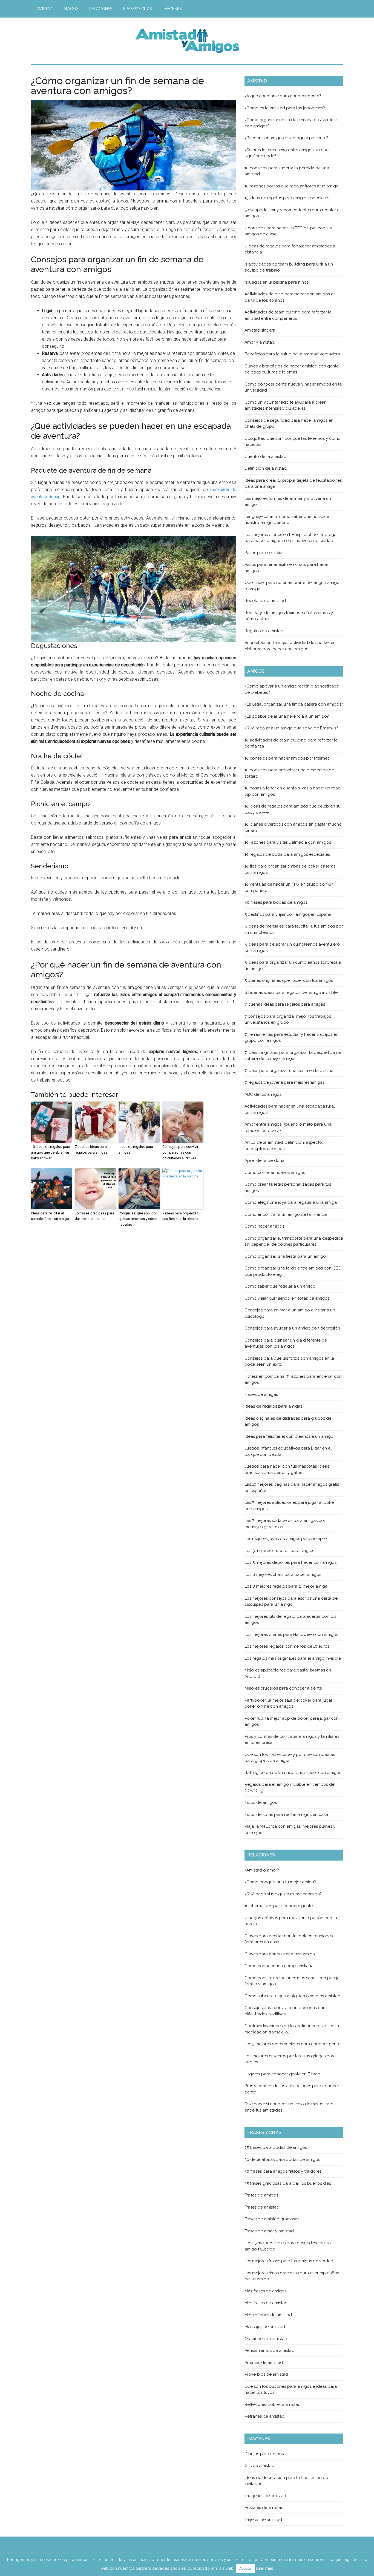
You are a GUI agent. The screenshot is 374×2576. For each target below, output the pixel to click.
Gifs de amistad (259, 2466)
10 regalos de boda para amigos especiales (287, 854)
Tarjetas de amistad (263, 2520)
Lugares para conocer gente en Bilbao (282, 2074)
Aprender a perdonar (265, 1160)
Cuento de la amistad (265, 457)
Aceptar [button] (246, 2568)
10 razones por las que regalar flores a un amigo (292, 186)
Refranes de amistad (264, 2416)
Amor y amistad (260, 342)
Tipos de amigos (261, 1802)
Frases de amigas (261, 1394)
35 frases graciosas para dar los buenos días (94, 1216)
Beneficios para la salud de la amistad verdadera (292, 354)
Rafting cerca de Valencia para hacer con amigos (293, 1773)
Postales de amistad (264, 2507)
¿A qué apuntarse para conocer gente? (283, 96)
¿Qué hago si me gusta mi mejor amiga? (283, 1894)
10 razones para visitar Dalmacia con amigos (288, 842)
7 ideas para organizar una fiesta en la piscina (180, 1216)
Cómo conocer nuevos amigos (275, 1173)
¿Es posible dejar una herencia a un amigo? (287, 716)
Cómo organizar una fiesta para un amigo (285, 1256)
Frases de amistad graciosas (272, 2219)
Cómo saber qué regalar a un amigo (280, 1286)
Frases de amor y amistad (269, 2231)
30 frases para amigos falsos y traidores (283, 2171)
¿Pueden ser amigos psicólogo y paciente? (286, 138)
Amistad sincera (260, 330)
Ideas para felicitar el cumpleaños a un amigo (50, 1216)
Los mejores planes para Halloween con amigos (291, 1634)
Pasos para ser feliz (263, 553)
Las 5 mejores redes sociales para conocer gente (292, 2044)
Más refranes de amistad (268, 2315)
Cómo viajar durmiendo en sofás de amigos (287, 1298)
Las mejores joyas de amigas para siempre (286, 1539)
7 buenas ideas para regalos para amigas (91, 1149)
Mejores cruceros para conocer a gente (283, 1688)
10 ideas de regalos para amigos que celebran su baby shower (51, 1152)
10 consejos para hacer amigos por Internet (287, 758)
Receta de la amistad (265, 601)
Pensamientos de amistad (269, 2350)
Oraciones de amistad (266, 2339)
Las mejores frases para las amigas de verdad (289, 2261)
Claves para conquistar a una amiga (280, 1954)
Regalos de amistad (264, 631)
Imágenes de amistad (265, 2496)
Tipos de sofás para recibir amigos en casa (286, 1815)
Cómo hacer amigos (264, 1226)
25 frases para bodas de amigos (276, 2147)
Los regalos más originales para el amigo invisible (293, 1658)
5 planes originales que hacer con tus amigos (289, 980)
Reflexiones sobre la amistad (273, 2404)
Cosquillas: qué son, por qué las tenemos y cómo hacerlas (138, 1219)
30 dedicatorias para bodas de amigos (282, 2159)
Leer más (265, 2568)
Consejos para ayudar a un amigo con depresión (292, 1328)
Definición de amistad (266, 468)
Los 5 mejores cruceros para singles (279, 1551)
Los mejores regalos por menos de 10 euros (287, 1646)
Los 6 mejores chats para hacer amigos (283, 1574)
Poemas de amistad (264, 2363)
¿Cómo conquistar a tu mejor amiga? (280, 1882)
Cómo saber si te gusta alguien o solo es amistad (292, 1996)
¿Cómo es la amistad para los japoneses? (285, 108)
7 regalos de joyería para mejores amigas (284, 1082)
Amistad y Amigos (187, 41)
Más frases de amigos (265, 2291)
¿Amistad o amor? (262, 1870)
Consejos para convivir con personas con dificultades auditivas (180, 1152)
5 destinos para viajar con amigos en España (288, 914)
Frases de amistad (262, 2207)
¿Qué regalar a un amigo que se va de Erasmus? (291, 728)
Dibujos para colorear (266, 2454)
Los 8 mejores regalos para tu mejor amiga (286, 1586)
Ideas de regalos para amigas (136, 1149)
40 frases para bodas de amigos (276, 902)
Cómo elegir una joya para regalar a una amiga (291, 1202)
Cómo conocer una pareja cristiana (279, 1966)
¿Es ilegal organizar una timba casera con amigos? (294, 704)
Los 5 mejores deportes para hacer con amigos (290, 1562)
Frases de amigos (261, 2195)
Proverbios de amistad (266, 2374)
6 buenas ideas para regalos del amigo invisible (291, 992)
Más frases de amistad (266, 2303)
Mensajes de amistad (265, 2327)
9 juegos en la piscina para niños (277, 282)
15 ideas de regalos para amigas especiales (287, 198)
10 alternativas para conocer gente (279, 1906)
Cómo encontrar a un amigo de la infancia (286, 1214)
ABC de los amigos (263, 1094)
